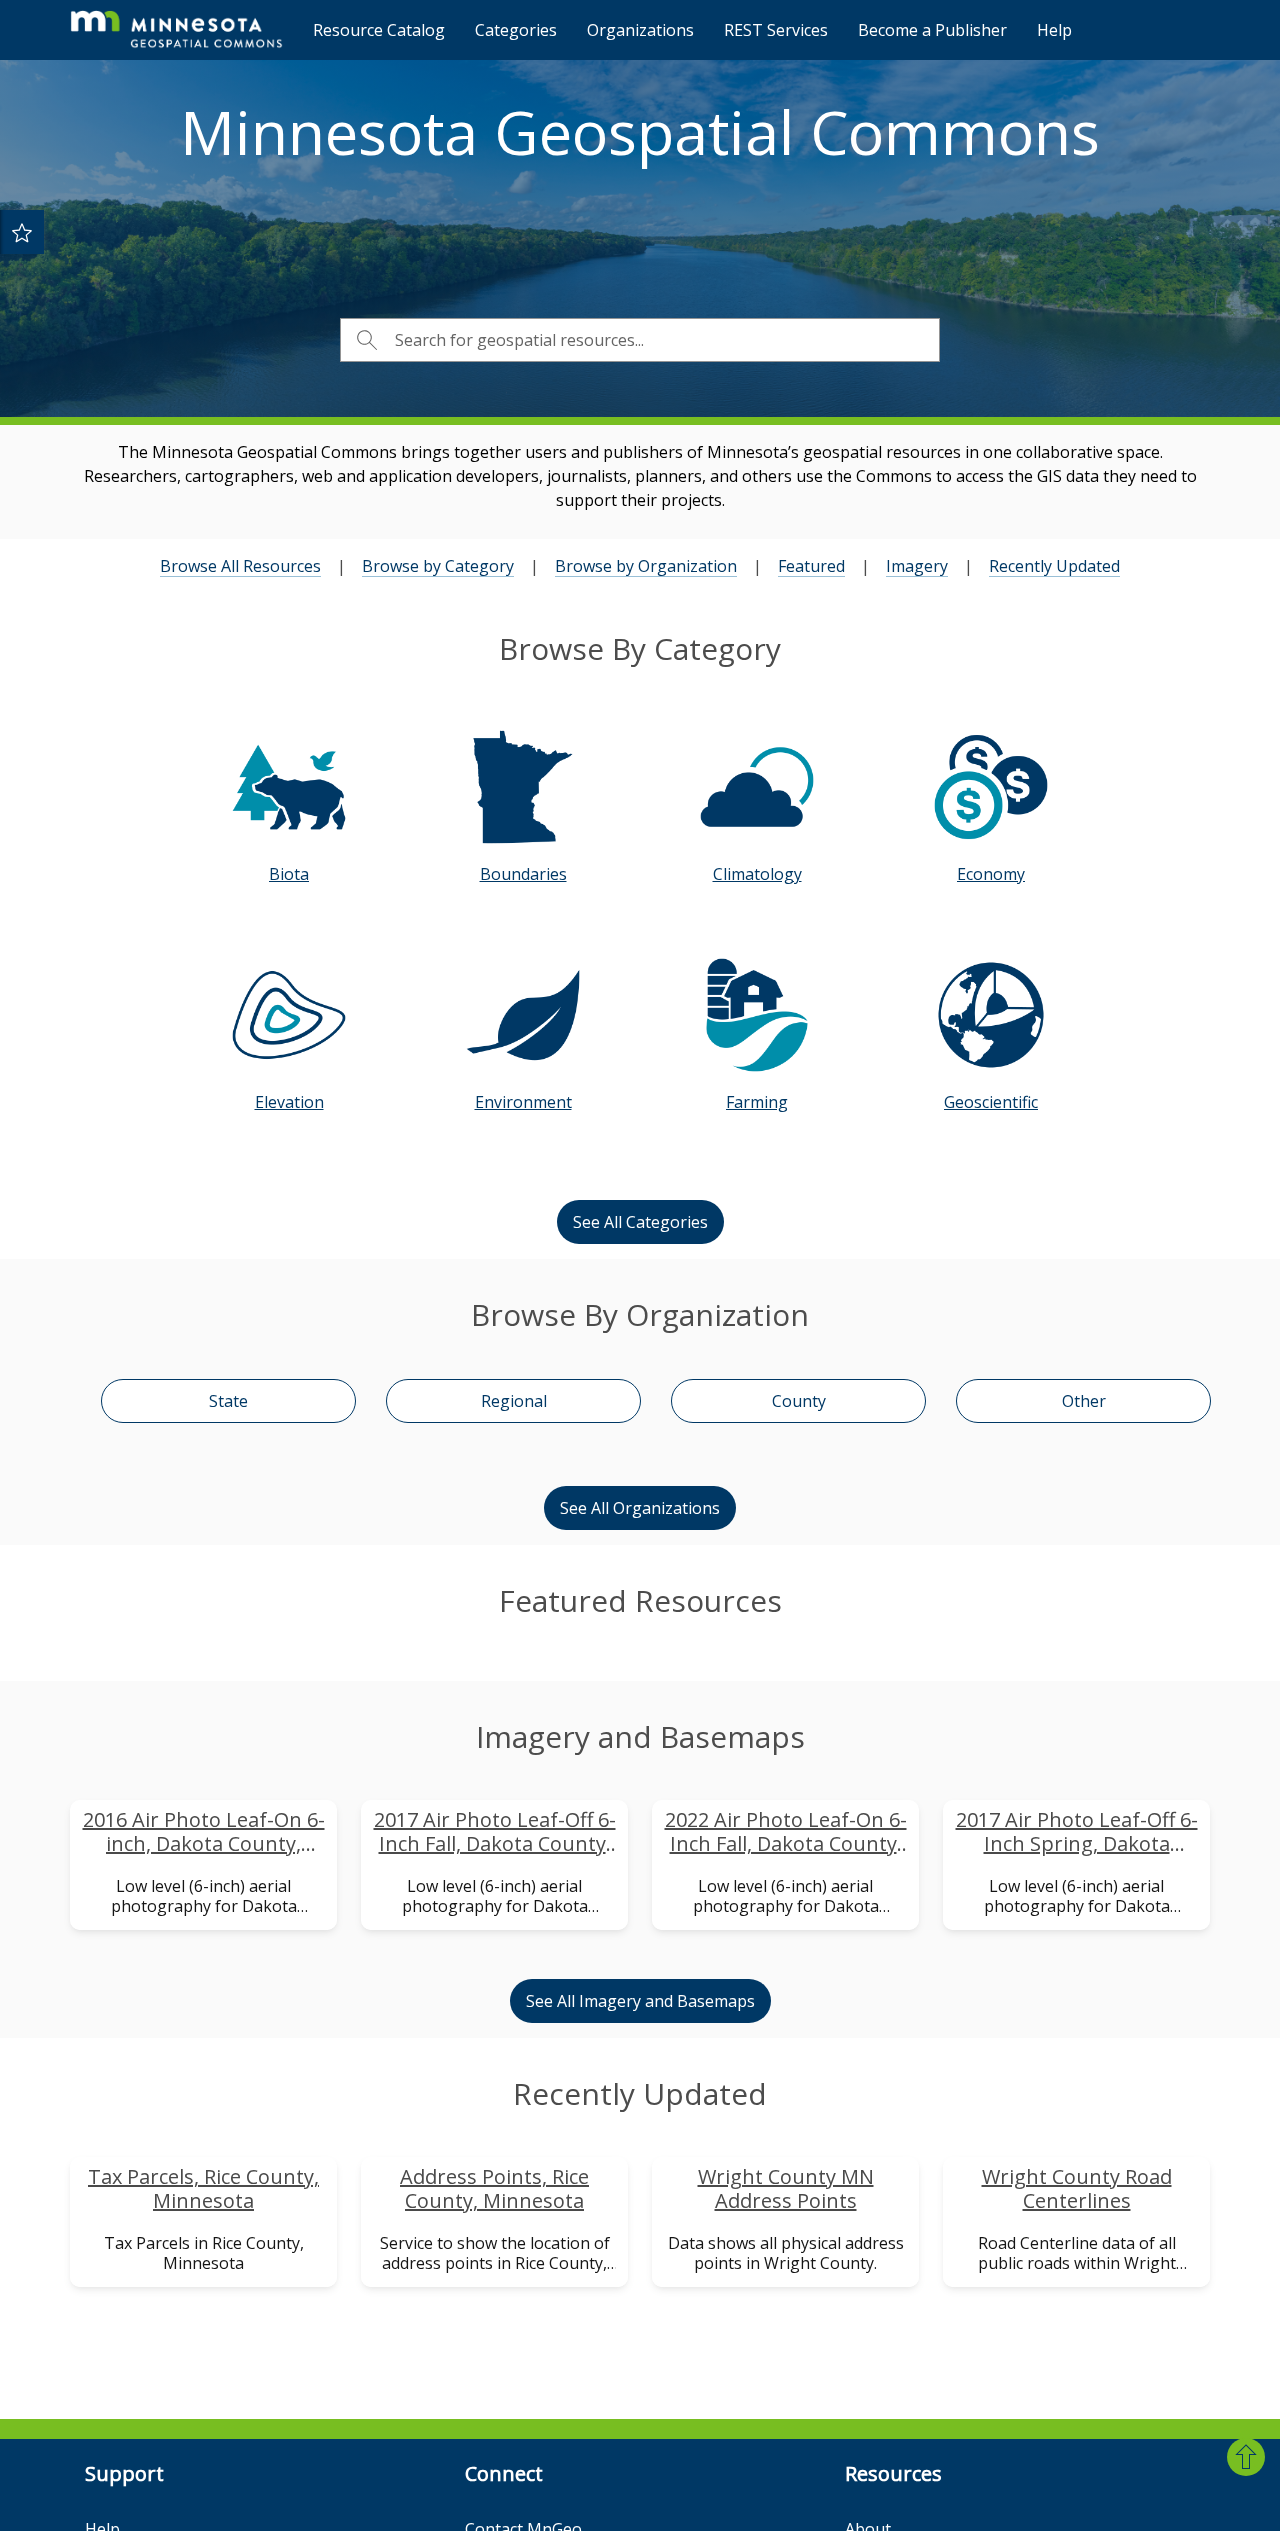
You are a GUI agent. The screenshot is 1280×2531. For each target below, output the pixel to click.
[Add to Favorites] (22, 232)
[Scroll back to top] (1246, 2457)
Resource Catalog (379, 30)
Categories (516, 30)
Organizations (640, 30)
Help (1054, 30)
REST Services (776, 30)
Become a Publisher (932, 30)
